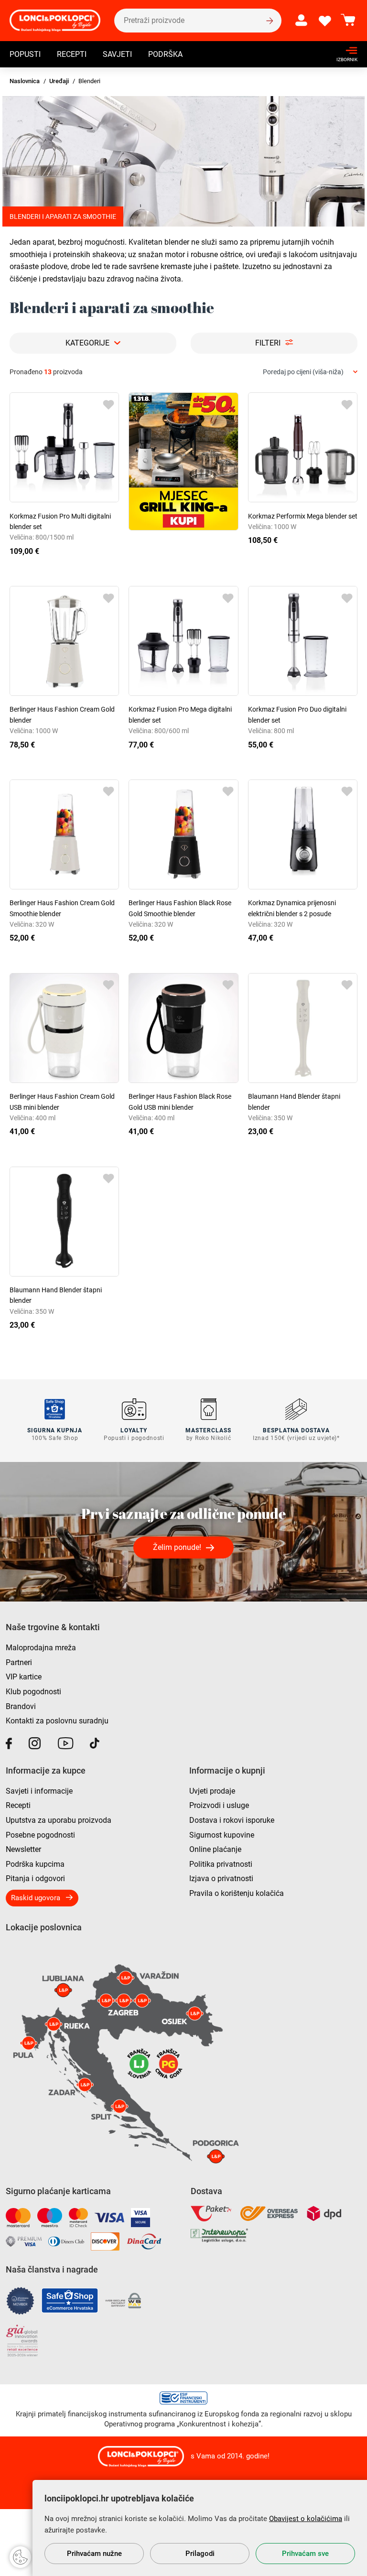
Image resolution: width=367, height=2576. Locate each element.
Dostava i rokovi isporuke (232, 1820)
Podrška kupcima (35, 1864)
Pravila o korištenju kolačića (237, 1893)
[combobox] (310, 372)
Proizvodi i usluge (219, 1805)
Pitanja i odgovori (35, 1878)
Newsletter (23, 1849)
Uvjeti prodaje (212, 1791)
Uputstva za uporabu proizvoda (59, 1820)
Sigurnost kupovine (222, 1835)
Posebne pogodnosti (40, 1835)
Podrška (165, 54)
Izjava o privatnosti (221, 1878)
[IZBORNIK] (344, 50)
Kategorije (87, 343)
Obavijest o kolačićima (306, 2519)
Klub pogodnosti (33, 1692)
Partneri (19, 1662)
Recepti (72, 54)
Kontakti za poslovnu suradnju (57, 1721)
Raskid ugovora (36, 1898)
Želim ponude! (177, 1547)
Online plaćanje (215, 1849)
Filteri (268, 343)
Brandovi (21, 1706)
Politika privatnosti (221, 1864)
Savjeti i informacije (39, 1791)
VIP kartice (24, 1677)
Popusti (25, 54)
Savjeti (117, 54)
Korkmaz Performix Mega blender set (303, 516)
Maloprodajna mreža (41, 1648)
